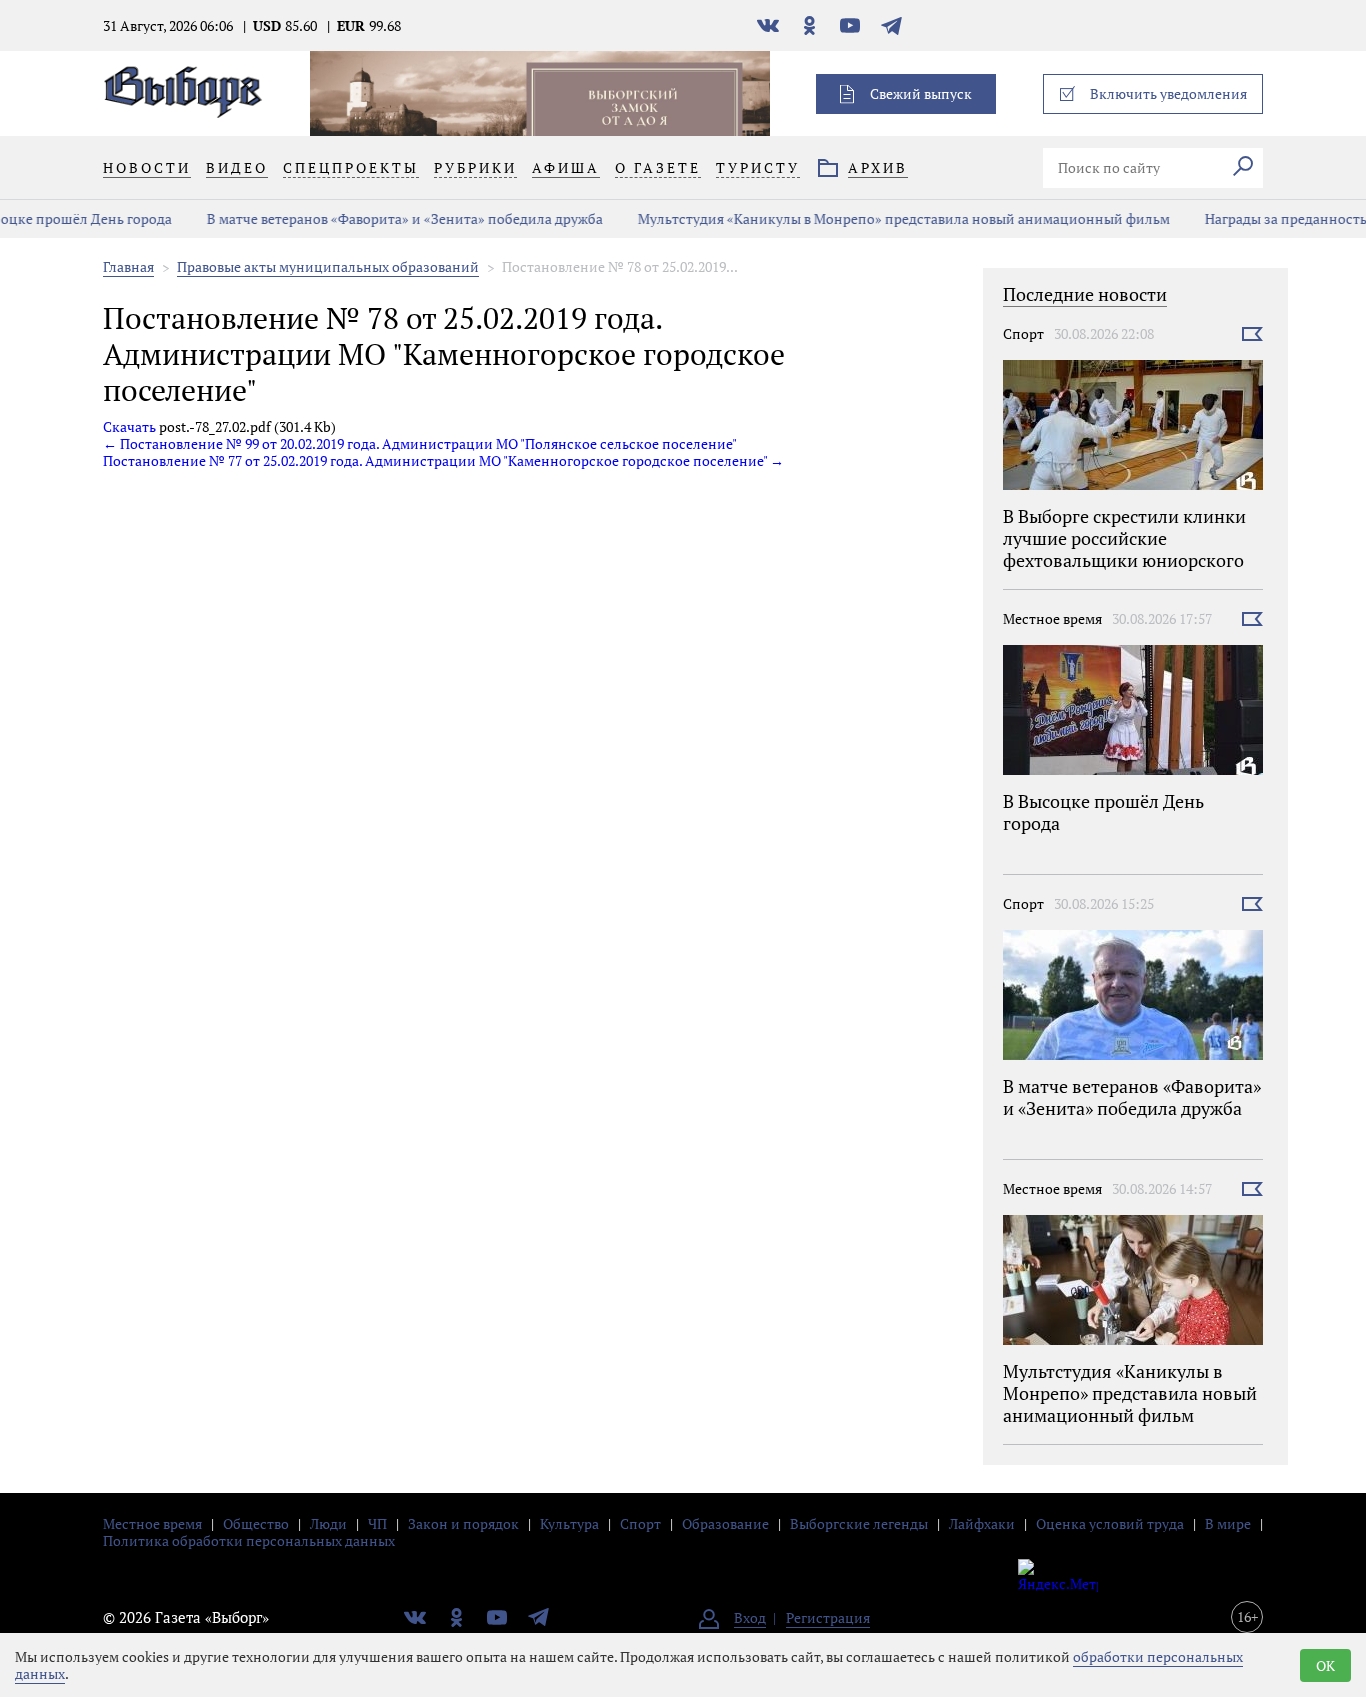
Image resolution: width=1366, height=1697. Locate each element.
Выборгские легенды (859, 1523)
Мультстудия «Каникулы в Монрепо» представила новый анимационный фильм (882, 218)
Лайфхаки (982, 1523)
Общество (256, 1523)
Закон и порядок (463, 1523)
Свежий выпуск (921, 93)
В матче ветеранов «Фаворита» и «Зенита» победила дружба (383, 218)
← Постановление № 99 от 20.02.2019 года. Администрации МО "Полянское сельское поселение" (420, 443)
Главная (128, 266)
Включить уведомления (1168, 93)
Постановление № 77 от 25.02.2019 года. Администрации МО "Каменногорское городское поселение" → (443, 460)
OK (1325, 1665)
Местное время (1052, 618)
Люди (328, 1523)
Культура (569, 1523)
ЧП (377, 1523)
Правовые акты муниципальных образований (328, 266)
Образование (725, 1523)
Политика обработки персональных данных (249, 1540)
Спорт (1023, 333)
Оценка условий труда (1110, 1523)
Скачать (129, 426)
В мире (1228, 1523)
